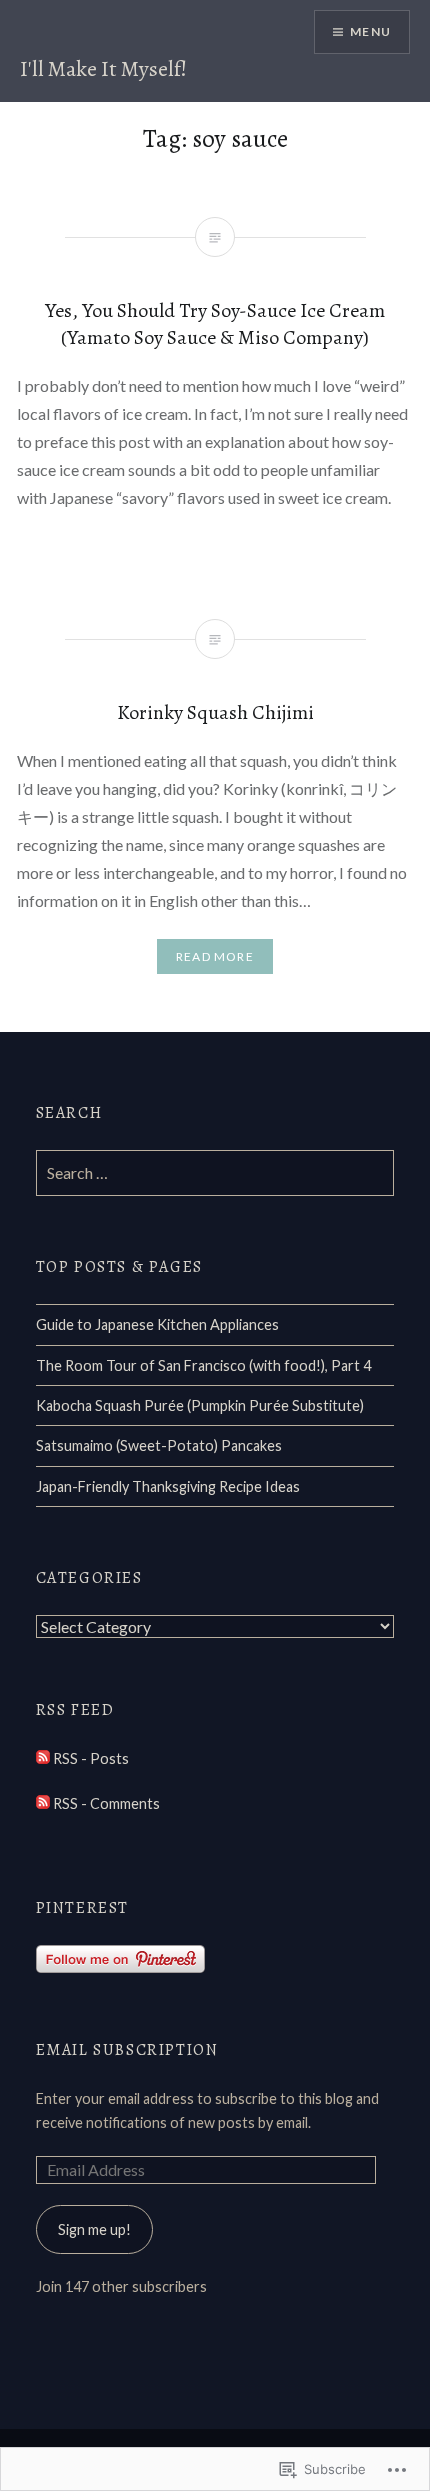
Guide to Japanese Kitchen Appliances (157, 1324)
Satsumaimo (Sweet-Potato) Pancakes (159, 1445)
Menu (370, 31)
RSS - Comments (106, 1803)
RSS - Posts (91, 1758)
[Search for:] (215, 1173)
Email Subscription (127, 2050)
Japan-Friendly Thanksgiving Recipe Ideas (168, 1486)
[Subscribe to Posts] (43, 1758)
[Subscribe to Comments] (43, 1803)
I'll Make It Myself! (103, 69)
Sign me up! (94, 2229)
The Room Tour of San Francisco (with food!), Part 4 (203, 1365)
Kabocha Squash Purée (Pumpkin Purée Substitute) (200, 1405)
